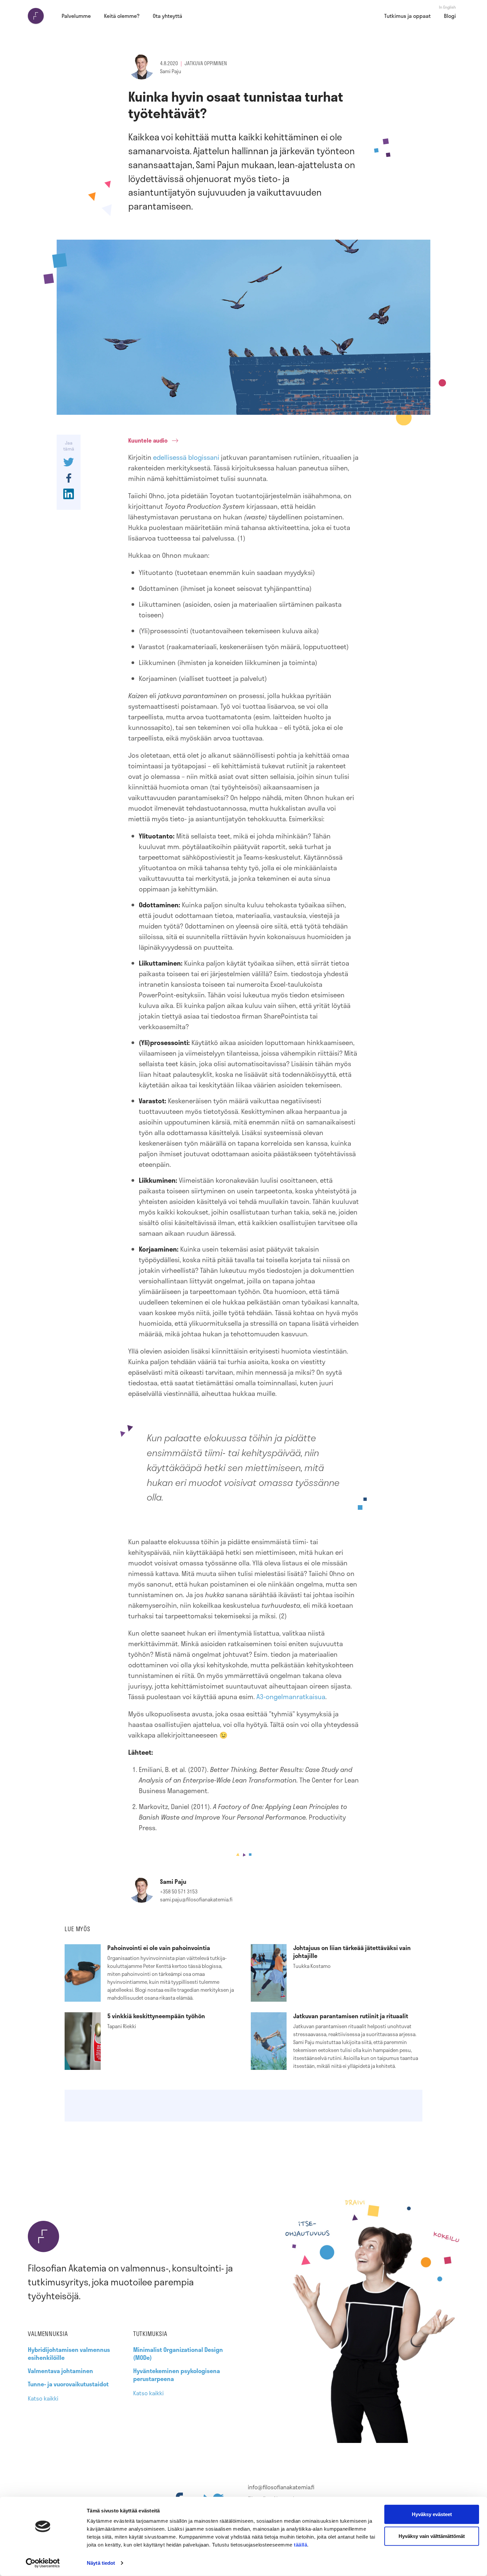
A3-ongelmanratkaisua (291, 1696)
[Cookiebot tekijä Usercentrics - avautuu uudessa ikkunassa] (43, 2563)
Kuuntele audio (148, 440)
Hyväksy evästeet (432, 2514)
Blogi (450, 16)
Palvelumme (76, 16)
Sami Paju (171, 71)
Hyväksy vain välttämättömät (432, 2536)
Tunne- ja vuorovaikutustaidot (68, 2384)
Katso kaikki (43, 2398)
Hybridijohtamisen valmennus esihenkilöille (69, 2354)
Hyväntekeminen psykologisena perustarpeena (177, 2375)
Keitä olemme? (122, 16)
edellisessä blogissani (186, 457)
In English (447, 7)
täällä (300, 2545)
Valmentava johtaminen (60, 2371)
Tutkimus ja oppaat (407, 16)
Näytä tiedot (101, 2563)
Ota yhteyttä (167, 16)
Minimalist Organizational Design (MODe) (178, 2354)
